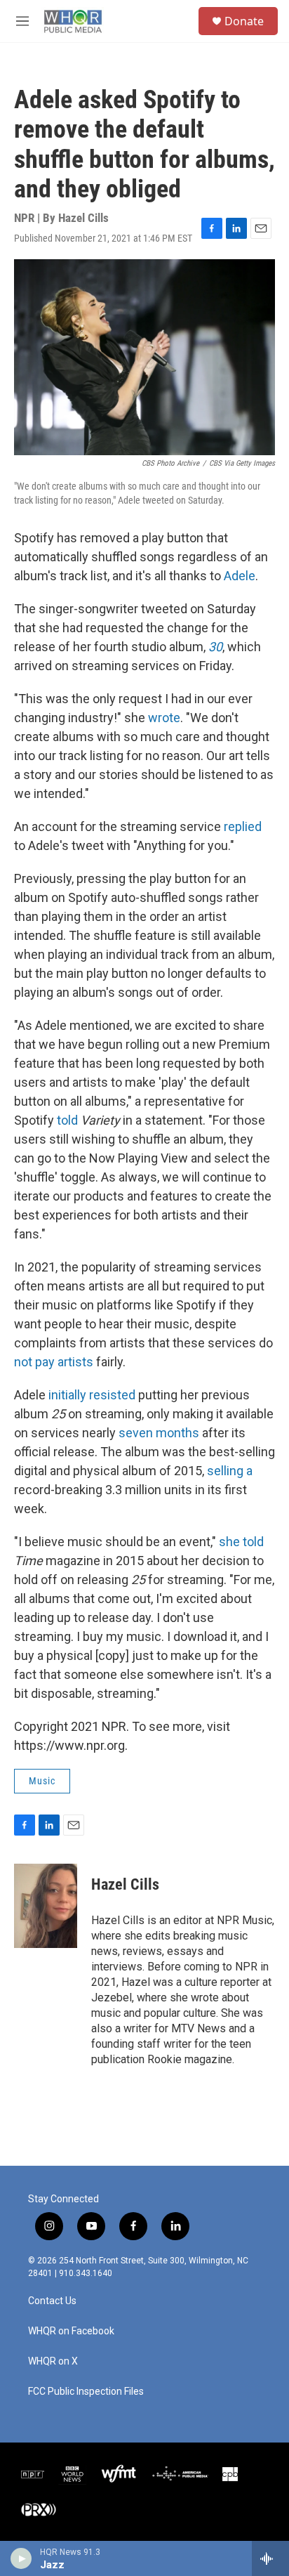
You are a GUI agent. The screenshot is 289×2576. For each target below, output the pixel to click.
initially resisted (92, 1395)
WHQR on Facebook (71, 2331)
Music (42, 1781)
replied (243, 826)
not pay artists (54, 1362)
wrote (164, 718)
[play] (21, 2558)
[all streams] (270, 2558)
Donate (244, 21)
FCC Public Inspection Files (86, 2392)
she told (241, 1542)
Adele (240, 576)
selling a (230, 1471)
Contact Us (52, 2301)
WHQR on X (53, 2361)
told (69, 1120)
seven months (159, 1433)
